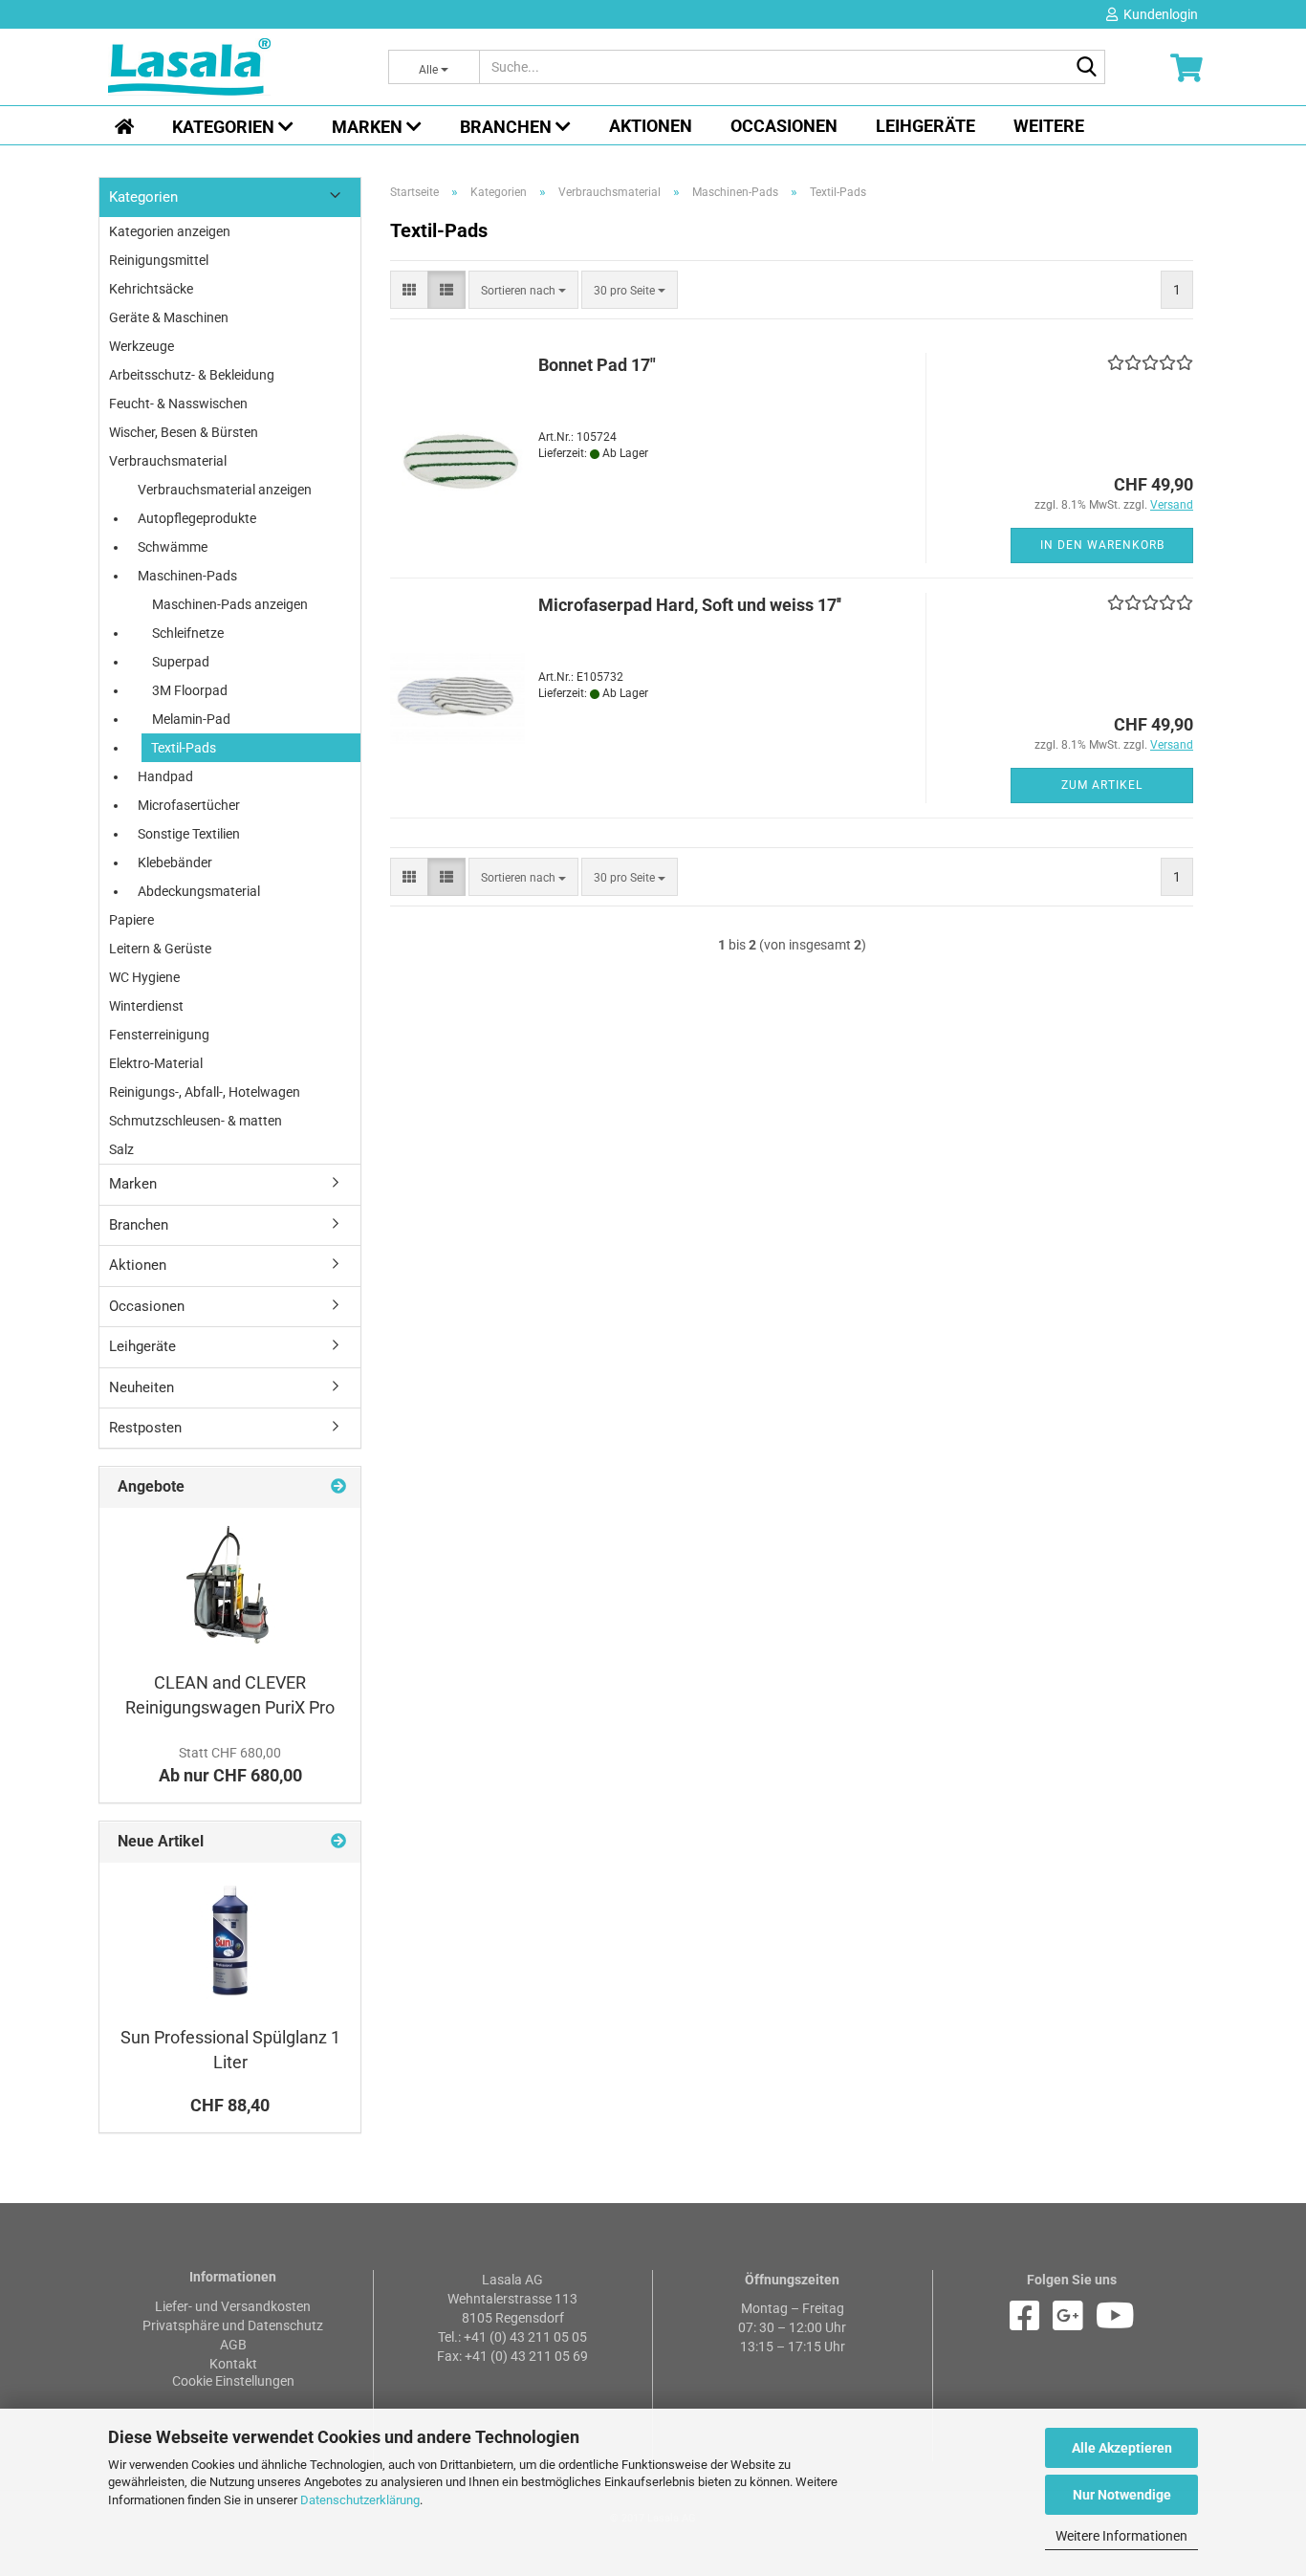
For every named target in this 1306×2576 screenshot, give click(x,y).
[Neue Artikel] (338, 1842)
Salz (121, 1149)
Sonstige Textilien (189, 834)
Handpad (165, 776)
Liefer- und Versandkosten (233, 2306)
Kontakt (233, 2364)
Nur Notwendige (1122, 2495)
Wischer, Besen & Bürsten (184, 432)
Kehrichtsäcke (151, 289)
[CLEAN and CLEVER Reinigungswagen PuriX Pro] (230, 1584)
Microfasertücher (189, 805)
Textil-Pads (184, 748)
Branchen (508, 127)
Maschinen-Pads (187, 576)
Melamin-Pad (191, 719)
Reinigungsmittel (159, 260)
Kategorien (225, 127)
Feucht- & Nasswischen (178, 404)
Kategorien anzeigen (170, 231)
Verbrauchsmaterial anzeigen (225, 490)
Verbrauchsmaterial (168, 461)
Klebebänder (175, 862)
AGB (233, 2345)
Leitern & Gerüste (160, 949)
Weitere (1049, 126)
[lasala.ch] (234, 67)
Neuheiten (141, 1387)
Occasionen (784, 126)
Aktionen (651, 126)
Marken (369, 127)
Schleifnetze (188, 633)
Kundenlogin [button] (1158, 14)
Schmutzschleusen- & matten (196, 1121)
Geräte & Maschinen (169, 317)
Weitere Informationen (1121, 2536)
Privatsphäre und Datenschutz (233, 2325)
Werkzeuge (141, 346)
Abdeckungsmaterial (199, 891)
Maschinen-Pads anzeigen (230, 604)
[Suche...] (1087, 68)
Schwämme (173, 547)
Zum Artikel (1102, 785)
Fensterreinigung (159, 1035)
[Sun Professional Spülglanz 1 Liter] (230, 1939)
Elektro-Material (156, 1063)
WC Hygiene (144, 977)
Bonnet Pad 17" (597, 365)
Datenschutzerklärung (360, 2500)
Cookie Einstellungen (233, 2381)
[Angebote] (338, 1487)
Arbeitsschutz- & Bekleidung (192, 375)
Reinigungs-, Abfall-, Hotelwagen (205, 1092)
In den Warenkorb (1102, 545)
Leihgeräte (925, 126)
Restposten (145, 1428)
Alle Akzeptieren (1122, 2448)
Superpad (181, 662)
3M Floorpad (190, 690)
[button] (409, 290)
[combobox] (523, 290)
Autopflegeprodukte (197, 518)
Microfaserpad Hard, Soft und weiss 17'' (690, 605)
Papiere (131, 920)
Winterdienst (146, 1006)
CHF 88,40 (230, 2105)
